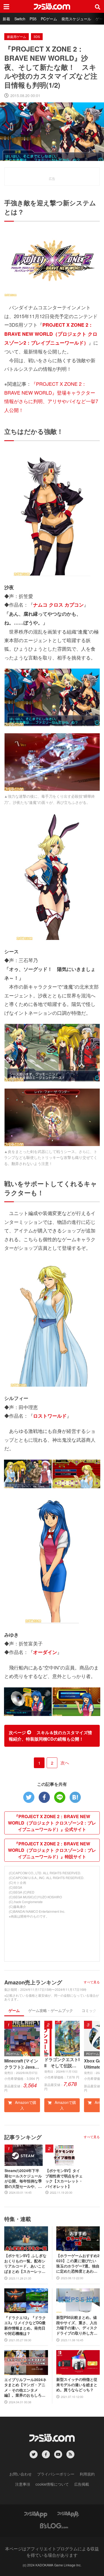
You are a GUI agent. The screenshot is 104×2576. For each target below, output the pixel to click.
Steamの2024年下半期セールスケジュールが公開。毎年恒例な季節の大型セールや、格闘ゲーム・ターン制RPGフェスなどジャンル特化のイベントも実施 (23, 2178)
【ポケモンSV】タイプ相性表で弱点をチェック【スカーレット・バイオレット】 (64, 2178)
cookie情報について (52, 2484)
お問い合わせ (21, 2474)
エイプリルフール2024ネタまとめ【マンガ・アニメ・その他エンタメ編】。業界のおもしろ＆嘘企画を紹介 (25, 2388)
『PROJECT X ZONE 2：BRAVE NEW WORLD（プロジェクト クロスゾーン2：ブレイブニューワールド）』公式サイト (52, 1823)
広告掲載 (82, 2484)
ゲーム (14, 2010)
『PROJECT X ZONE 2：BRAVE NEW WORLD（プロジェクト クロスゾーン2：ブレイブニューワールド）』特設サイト (52, 1850)
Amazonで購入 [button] (25, 2105)
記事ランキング (23, 2137)
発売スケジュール (76, 19)
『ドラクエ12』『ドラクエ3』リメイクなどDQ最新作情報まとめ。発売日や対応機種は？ (25, 2326)
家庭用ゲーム (17, 36)
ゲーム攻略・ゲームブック (51, 2010)
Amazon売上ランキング (33, 1982)
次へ (65, 1763)
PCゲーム (49, 19)
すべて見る (92, 1982)
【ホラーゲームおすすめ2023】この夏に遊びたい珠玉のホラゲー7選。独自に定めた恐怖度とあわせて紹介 (78, 2263)
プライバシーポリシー (56, 2474)
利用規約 (87, 2474)
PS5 (33, 19)
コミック (89, 2010)
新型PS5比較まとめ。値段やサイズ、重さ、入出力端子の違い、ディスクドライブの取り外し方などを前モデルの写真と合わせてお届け (77, 2325)
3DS (37, 36)
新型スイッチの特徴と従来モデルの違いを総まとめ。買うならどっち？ (77, 2385)
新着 (6, 19)
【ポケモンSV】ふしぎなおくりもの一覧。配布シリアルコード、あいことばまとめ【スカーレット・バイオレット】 (25, 2263)
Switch (20, 19)
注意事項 (23, 2484)
